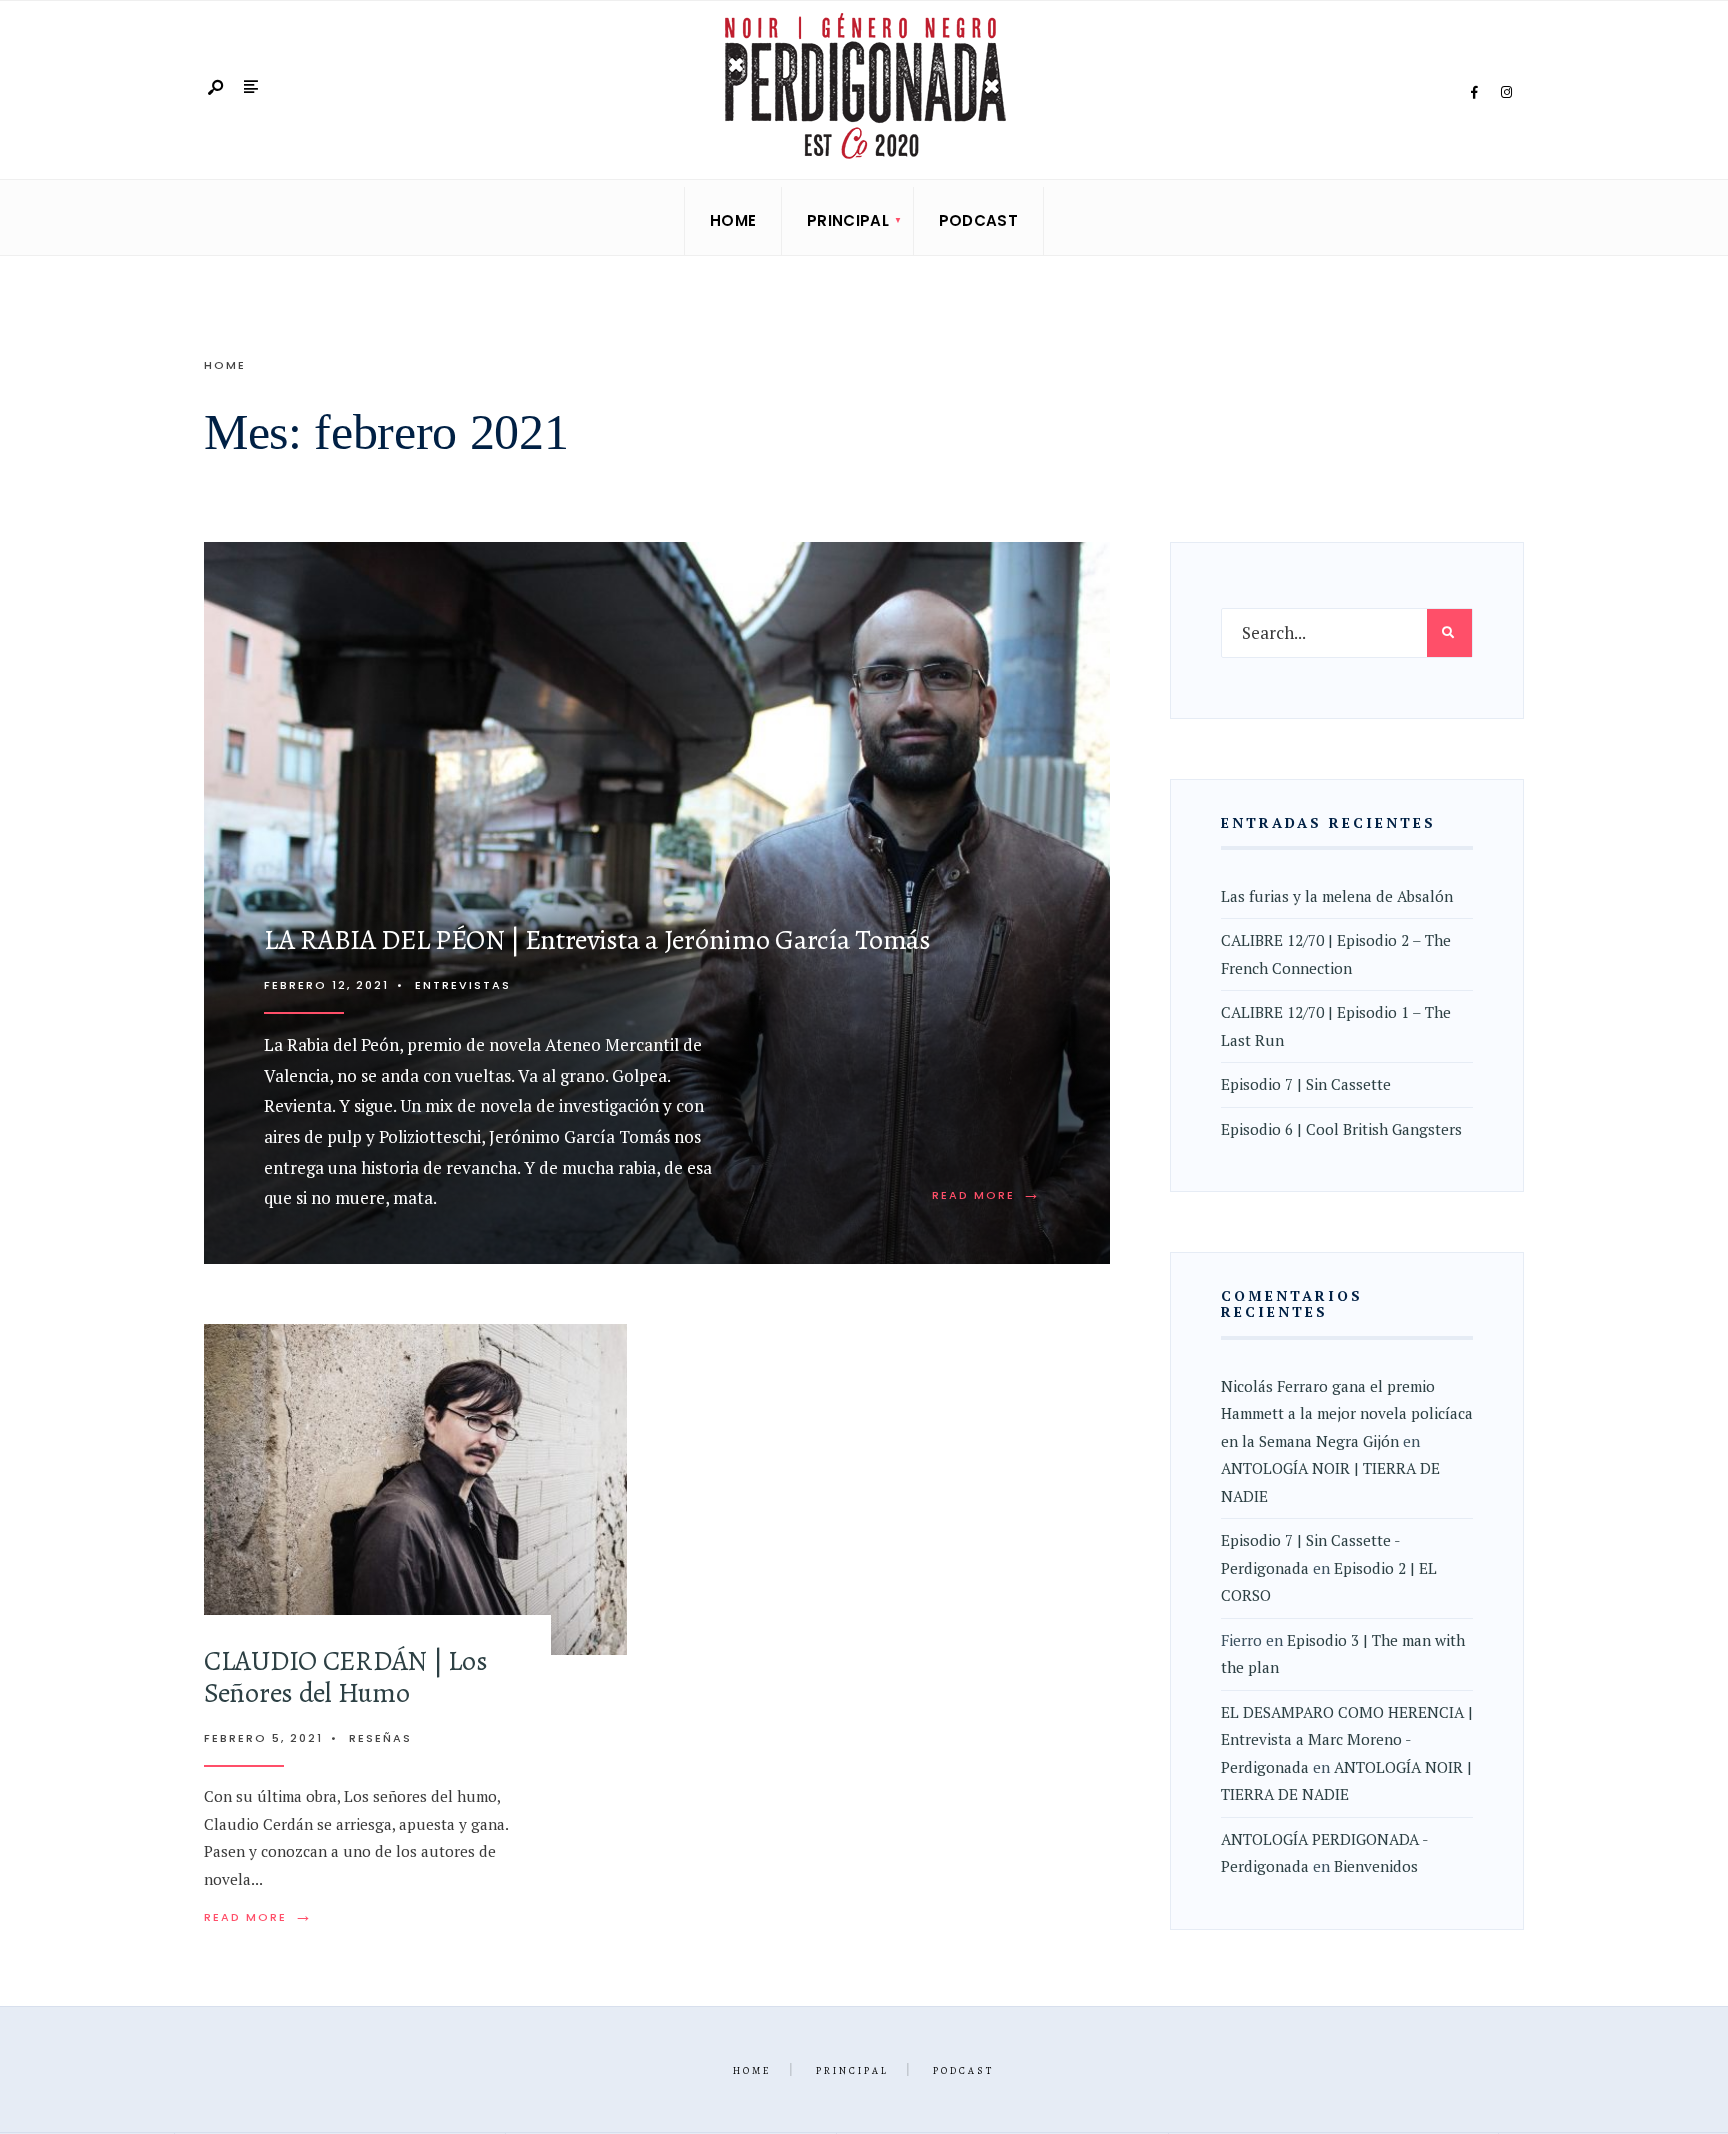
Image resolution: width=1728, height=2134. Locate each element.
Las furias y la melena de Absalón (1337, 896)
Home (733, 220)
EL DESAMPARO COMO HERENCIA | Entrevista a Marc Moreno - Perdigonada (1347, 1739)
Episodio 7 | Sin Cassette (1306, 1084)
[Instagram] (1506, 93)
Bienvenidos (1376, 1866)
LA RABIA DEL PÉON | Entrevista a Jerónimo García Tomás (597, 940)
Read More (987, 1195)
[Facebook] (1474, 93)
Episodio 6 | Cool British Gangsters (1341, 1129)
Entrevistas (463, 985)
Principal (848, 220)
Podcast (978, 220)
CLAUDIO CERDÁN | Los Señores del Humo (345, 1677)
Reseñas (380, 1738)
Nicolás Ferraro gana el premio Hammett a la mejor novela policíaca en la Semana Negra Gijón (1347, 1413)
